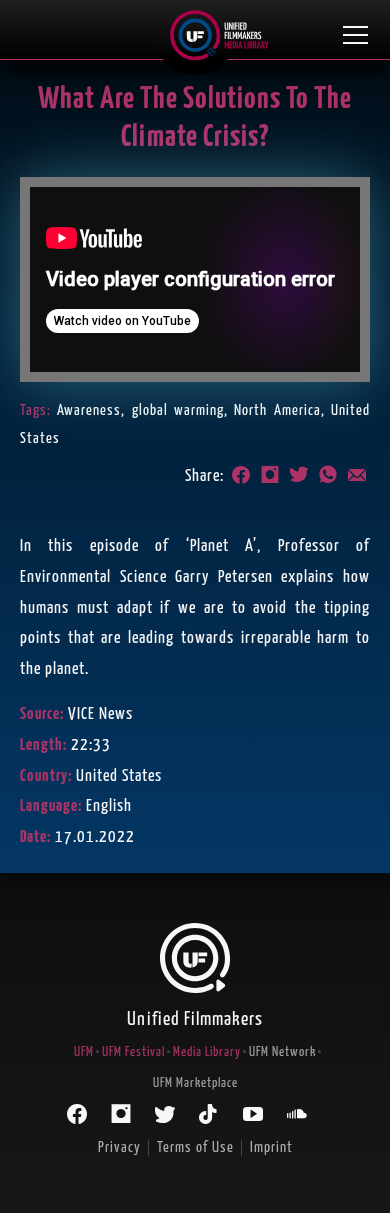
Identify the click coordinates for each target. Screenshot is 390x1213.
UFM (84, 1052)
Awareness (89, 410)
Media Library (207, 1052)
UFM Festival (133, 1052)
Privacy (119, 1147)
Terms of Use (195, 1147)
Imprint (271, 1147)
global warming (178, 410)
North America (277, 410)
